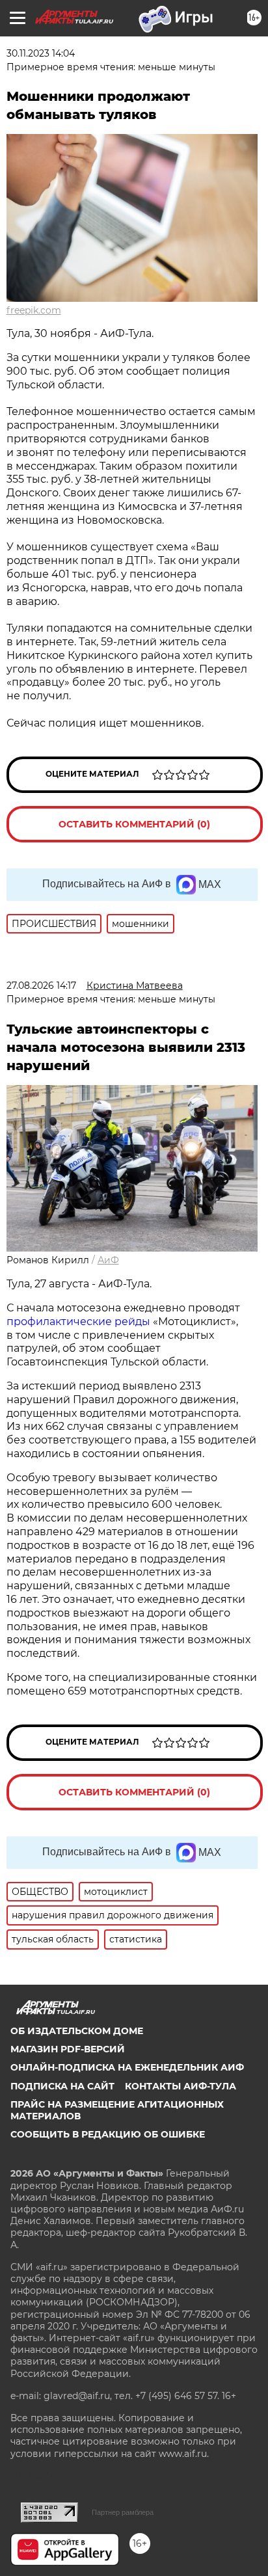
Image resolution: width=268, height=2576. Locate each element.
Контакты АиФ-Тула (181, 2086)
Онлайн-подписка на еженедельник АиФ (127, 2067)
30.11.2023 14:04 (41, 53)
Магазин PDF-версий (68, 2049)
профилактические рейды (78, 1322)
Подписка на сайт (62, 2086)
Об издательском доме (77, 2031)
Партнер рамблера (123, 2512)
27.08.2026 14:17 (41, 986)
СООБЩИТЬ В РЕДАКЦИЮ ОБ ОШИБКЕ (108, 2134)
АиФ (108, 1260)
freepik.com (34, 310)
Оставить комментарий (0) (134, 824)
